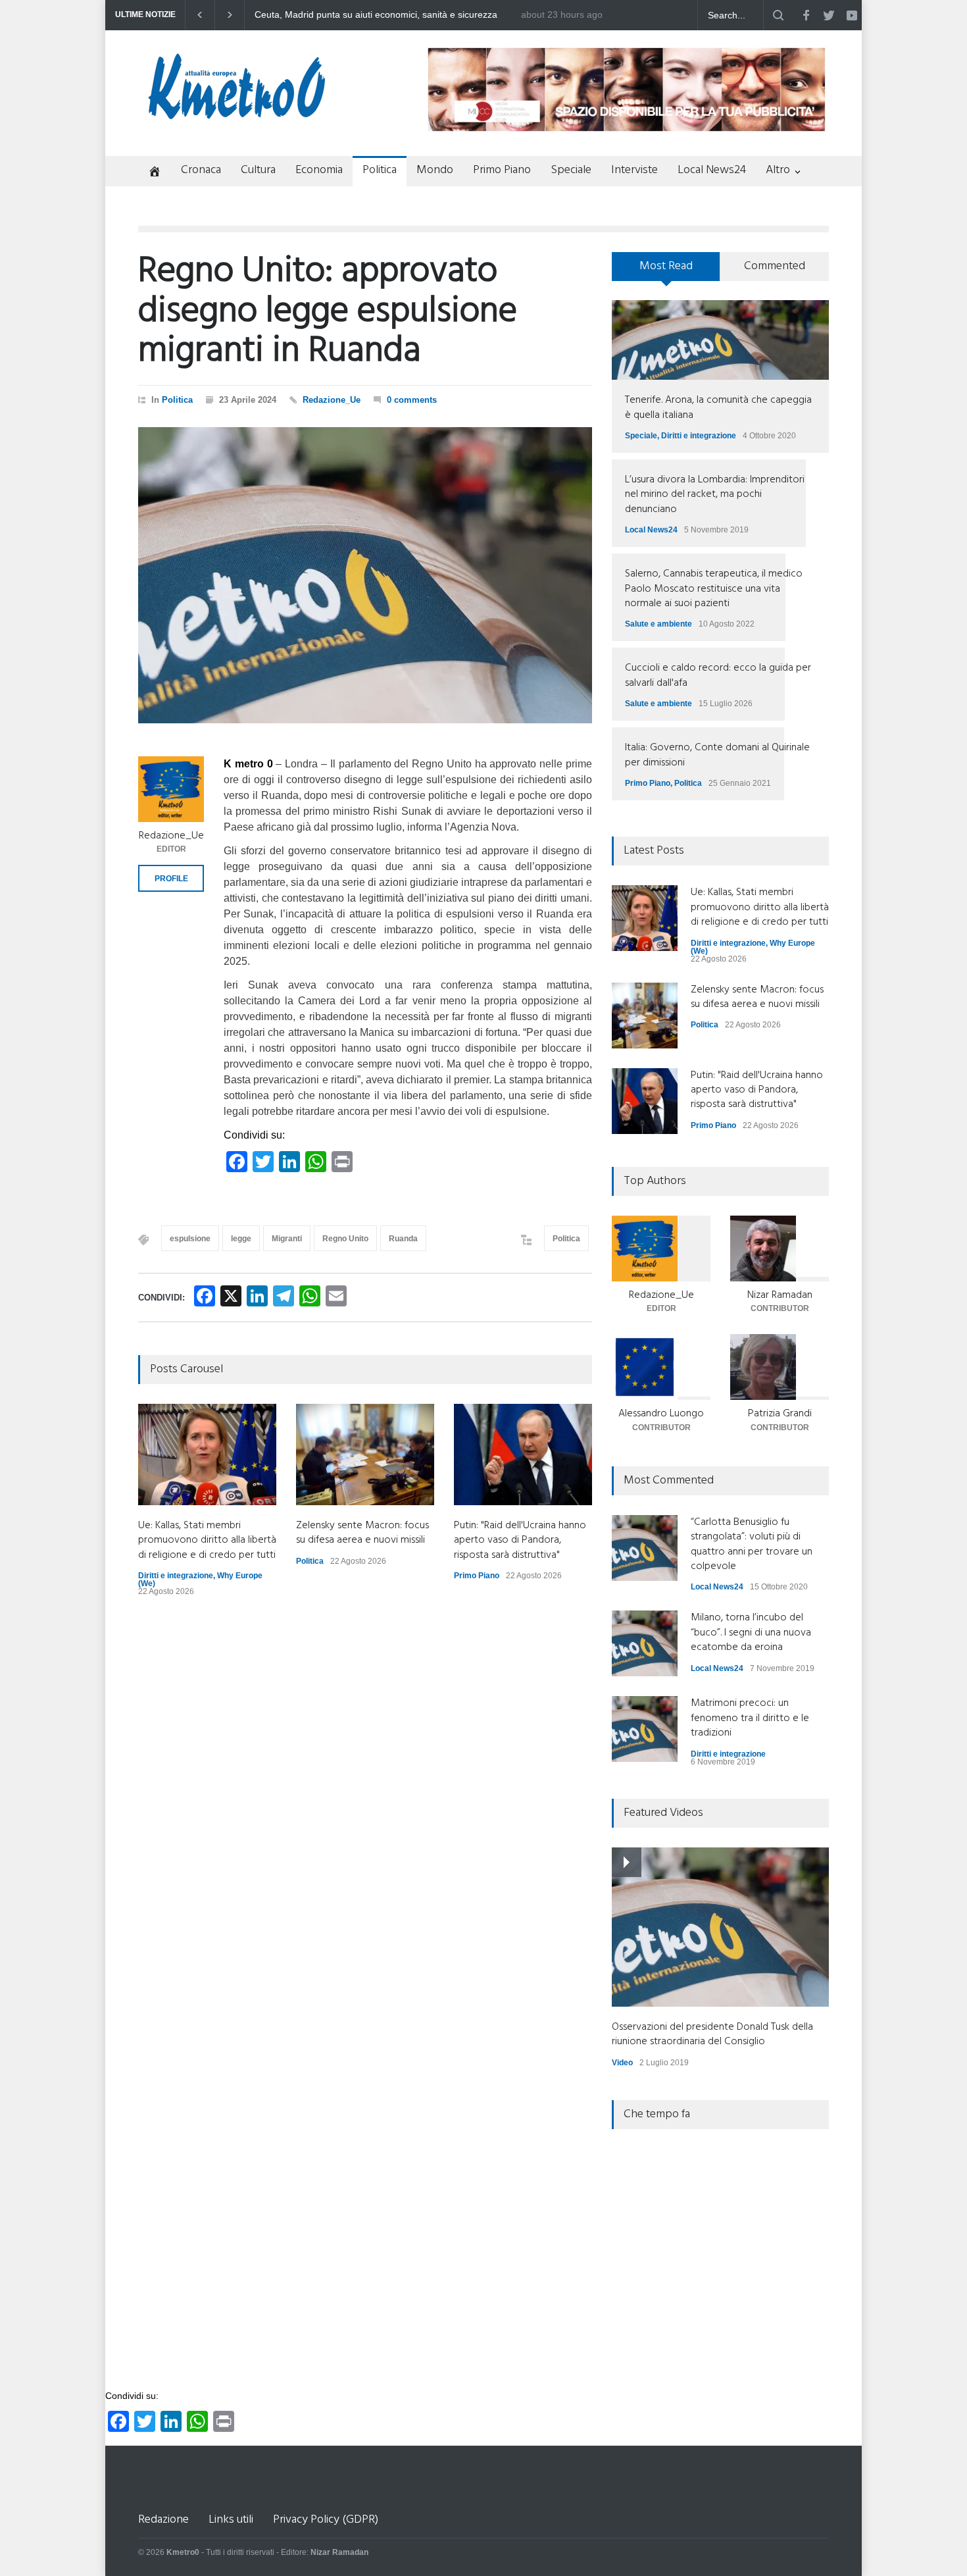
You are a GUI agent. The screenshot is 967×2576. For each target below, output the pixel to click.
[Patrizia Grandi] (780, 1367)
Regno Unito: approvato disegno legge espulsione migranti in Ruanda (328, 312)
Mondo (435, 170)
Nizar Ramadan (780, 1295)
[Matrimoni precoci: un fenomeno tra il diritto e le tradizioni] (645, 1729)
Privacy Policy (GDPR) (326, 2520)
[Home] (150, 173)
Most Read (666, 266)
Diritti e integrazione (176, 1576)
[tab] (666, 271)
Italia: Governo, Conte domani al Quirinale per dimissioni (717, 755)
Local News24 (712, 170)
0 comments (412, 400)
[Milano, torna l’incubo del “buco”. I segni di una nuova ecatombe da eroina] (645, 1643)
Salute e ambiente (658, 624)
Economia (319, 170)
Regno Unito (345, 1239)
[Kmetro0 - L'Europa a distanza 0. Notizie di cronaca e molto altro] (237, 114)
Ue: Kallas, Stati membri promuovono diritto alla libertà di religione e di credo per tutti (207, 1540)
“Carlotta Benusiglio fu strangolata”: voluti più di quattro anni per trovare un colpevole (752, 1544)
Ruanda (403, 1239)
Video (622, 2063)
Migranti (287, 1239)
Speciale (571, 170)
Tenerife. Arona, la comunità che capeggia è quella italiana (718, 407)
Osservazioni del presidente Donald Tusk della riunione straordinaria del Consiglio (712, 2034)
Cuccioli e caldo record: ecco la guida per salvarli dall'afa (718, 675)
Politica (380, 170)
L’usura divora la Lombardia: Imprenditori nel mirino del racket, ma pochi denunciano (715, 495)
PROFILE (171, 879)
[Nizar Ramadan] (780, 1249)
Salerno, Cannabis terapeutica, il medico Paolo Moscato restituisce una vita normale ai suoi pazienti (714, 589)
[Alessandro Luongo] (661, 1367)
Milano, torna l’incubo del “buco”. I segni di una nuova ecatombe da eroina (751, 1633)
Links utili (231, 2520)
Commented (775, 266)
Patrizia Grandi (780, 1414)
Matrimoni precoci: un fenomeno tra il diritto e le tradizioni (750, 1718)
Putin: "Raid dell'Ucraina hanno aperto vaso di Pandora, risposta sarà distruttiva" (520, 1540)
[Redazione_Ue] (171, 789)
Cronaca (201, 170)
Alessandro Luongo (661, 1414)
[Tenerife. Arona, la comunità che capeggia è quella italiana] (720, 340)
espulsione (190, 1239)
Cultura (258, 170)
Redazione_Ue (332, 400)
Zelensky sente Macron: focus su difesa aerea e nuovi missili (381, 15)
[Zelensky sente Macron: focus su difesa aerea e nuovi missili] (365, 1455)
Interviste (634, 170)
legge (241, 1239)
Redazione (163, 2520)
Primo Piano (502, 170)
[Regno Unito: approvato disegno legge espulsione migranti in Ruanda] (365, 575)
